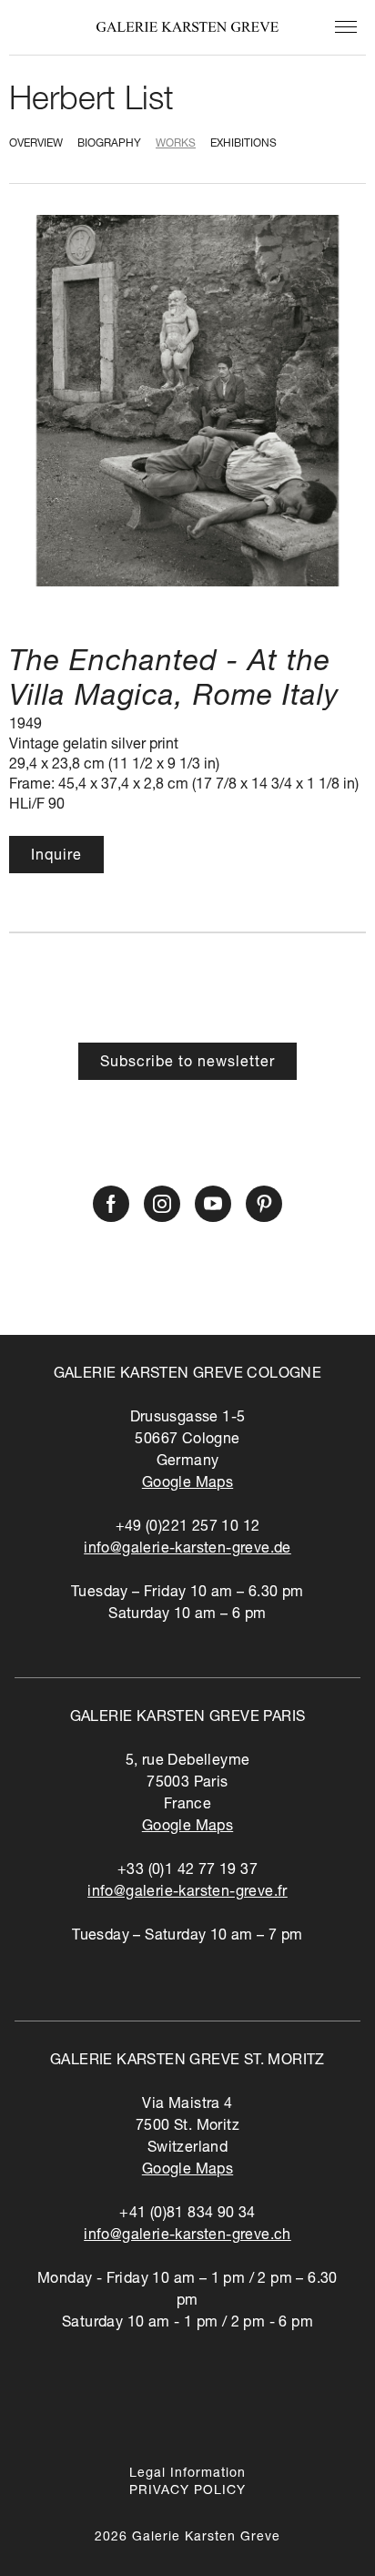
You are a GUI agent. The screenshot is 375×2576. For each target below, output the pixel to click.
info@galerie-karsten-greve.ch (187, 2236)
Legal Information (187, 2474)
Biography (109, 144)
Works (176, 144)
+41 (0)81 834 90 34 (187, 2215)
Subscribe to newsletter (187, 1064)
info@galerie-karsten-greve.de (187, 1550)
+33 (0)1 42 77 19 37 (187, 1871)
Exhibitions (243, 144)
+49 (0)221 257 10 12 (188, 1528)
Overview (36, 144)
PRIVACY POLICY (187, 2491)
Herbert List (91, 102)
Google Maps (187, 1484)
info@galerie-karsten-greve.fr (187, 1893)
